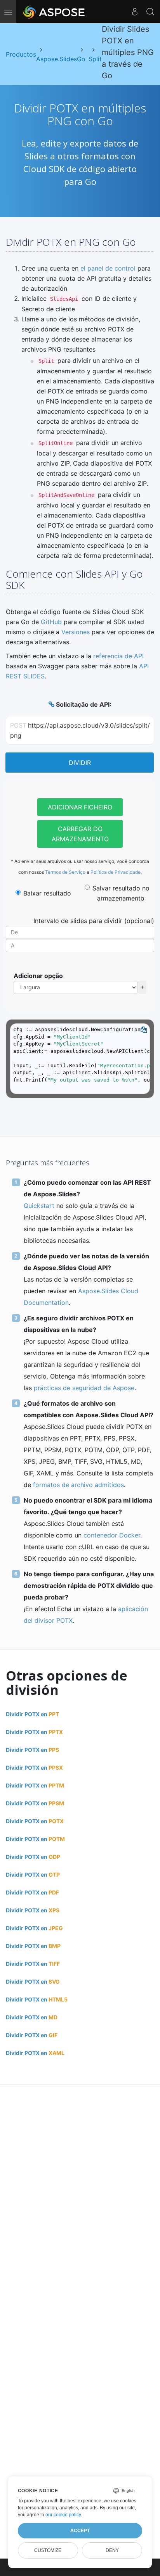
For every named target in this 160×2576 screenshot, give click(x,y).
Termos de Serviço (65, 872)
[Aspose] (54, 12)
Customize (48, 2550)
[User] (135, 12)
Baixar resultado (47, 893)
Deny (112, 2550)
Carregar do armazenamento (80, 834)
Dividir (80, 763)
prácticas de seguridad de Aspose (84, 1388)
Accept (80, 2531)
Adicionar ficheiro (80, 807)
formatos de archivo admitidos (78, 1485)
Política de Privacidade (116, 872)
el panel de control (108, 268)
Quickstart (39, 1206)
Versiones (76, 632)
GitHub (51, 622)
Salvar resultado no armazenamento (121, 893)
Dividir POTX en (32, 1714)
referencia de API (118, 656)
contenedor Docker (112, 1535)
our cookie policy (63, 2515)
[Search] (150, 12)
